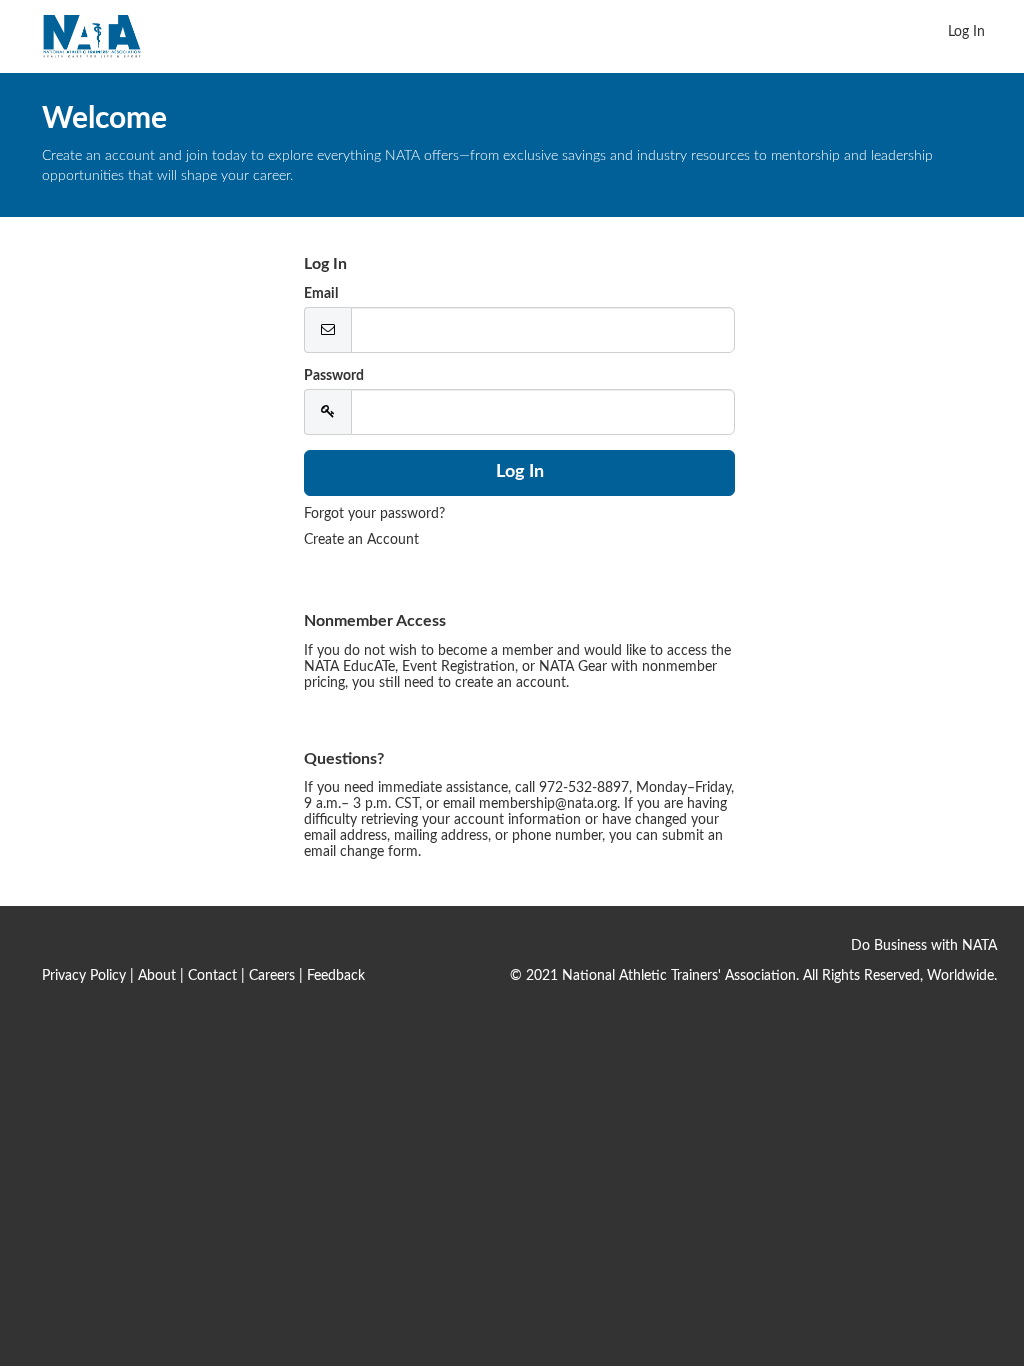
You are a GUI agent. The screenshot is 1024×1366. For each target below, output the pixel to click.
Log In (966, 32)
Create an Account (361, 540)
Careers (272, 976)
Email (321, 294)
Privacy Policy (84, 976)
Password (334, 376)
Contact (212, 976)
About (157, 976)
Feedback (336, 976)
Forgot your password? (374, 514)
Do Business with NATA (924, 946)
